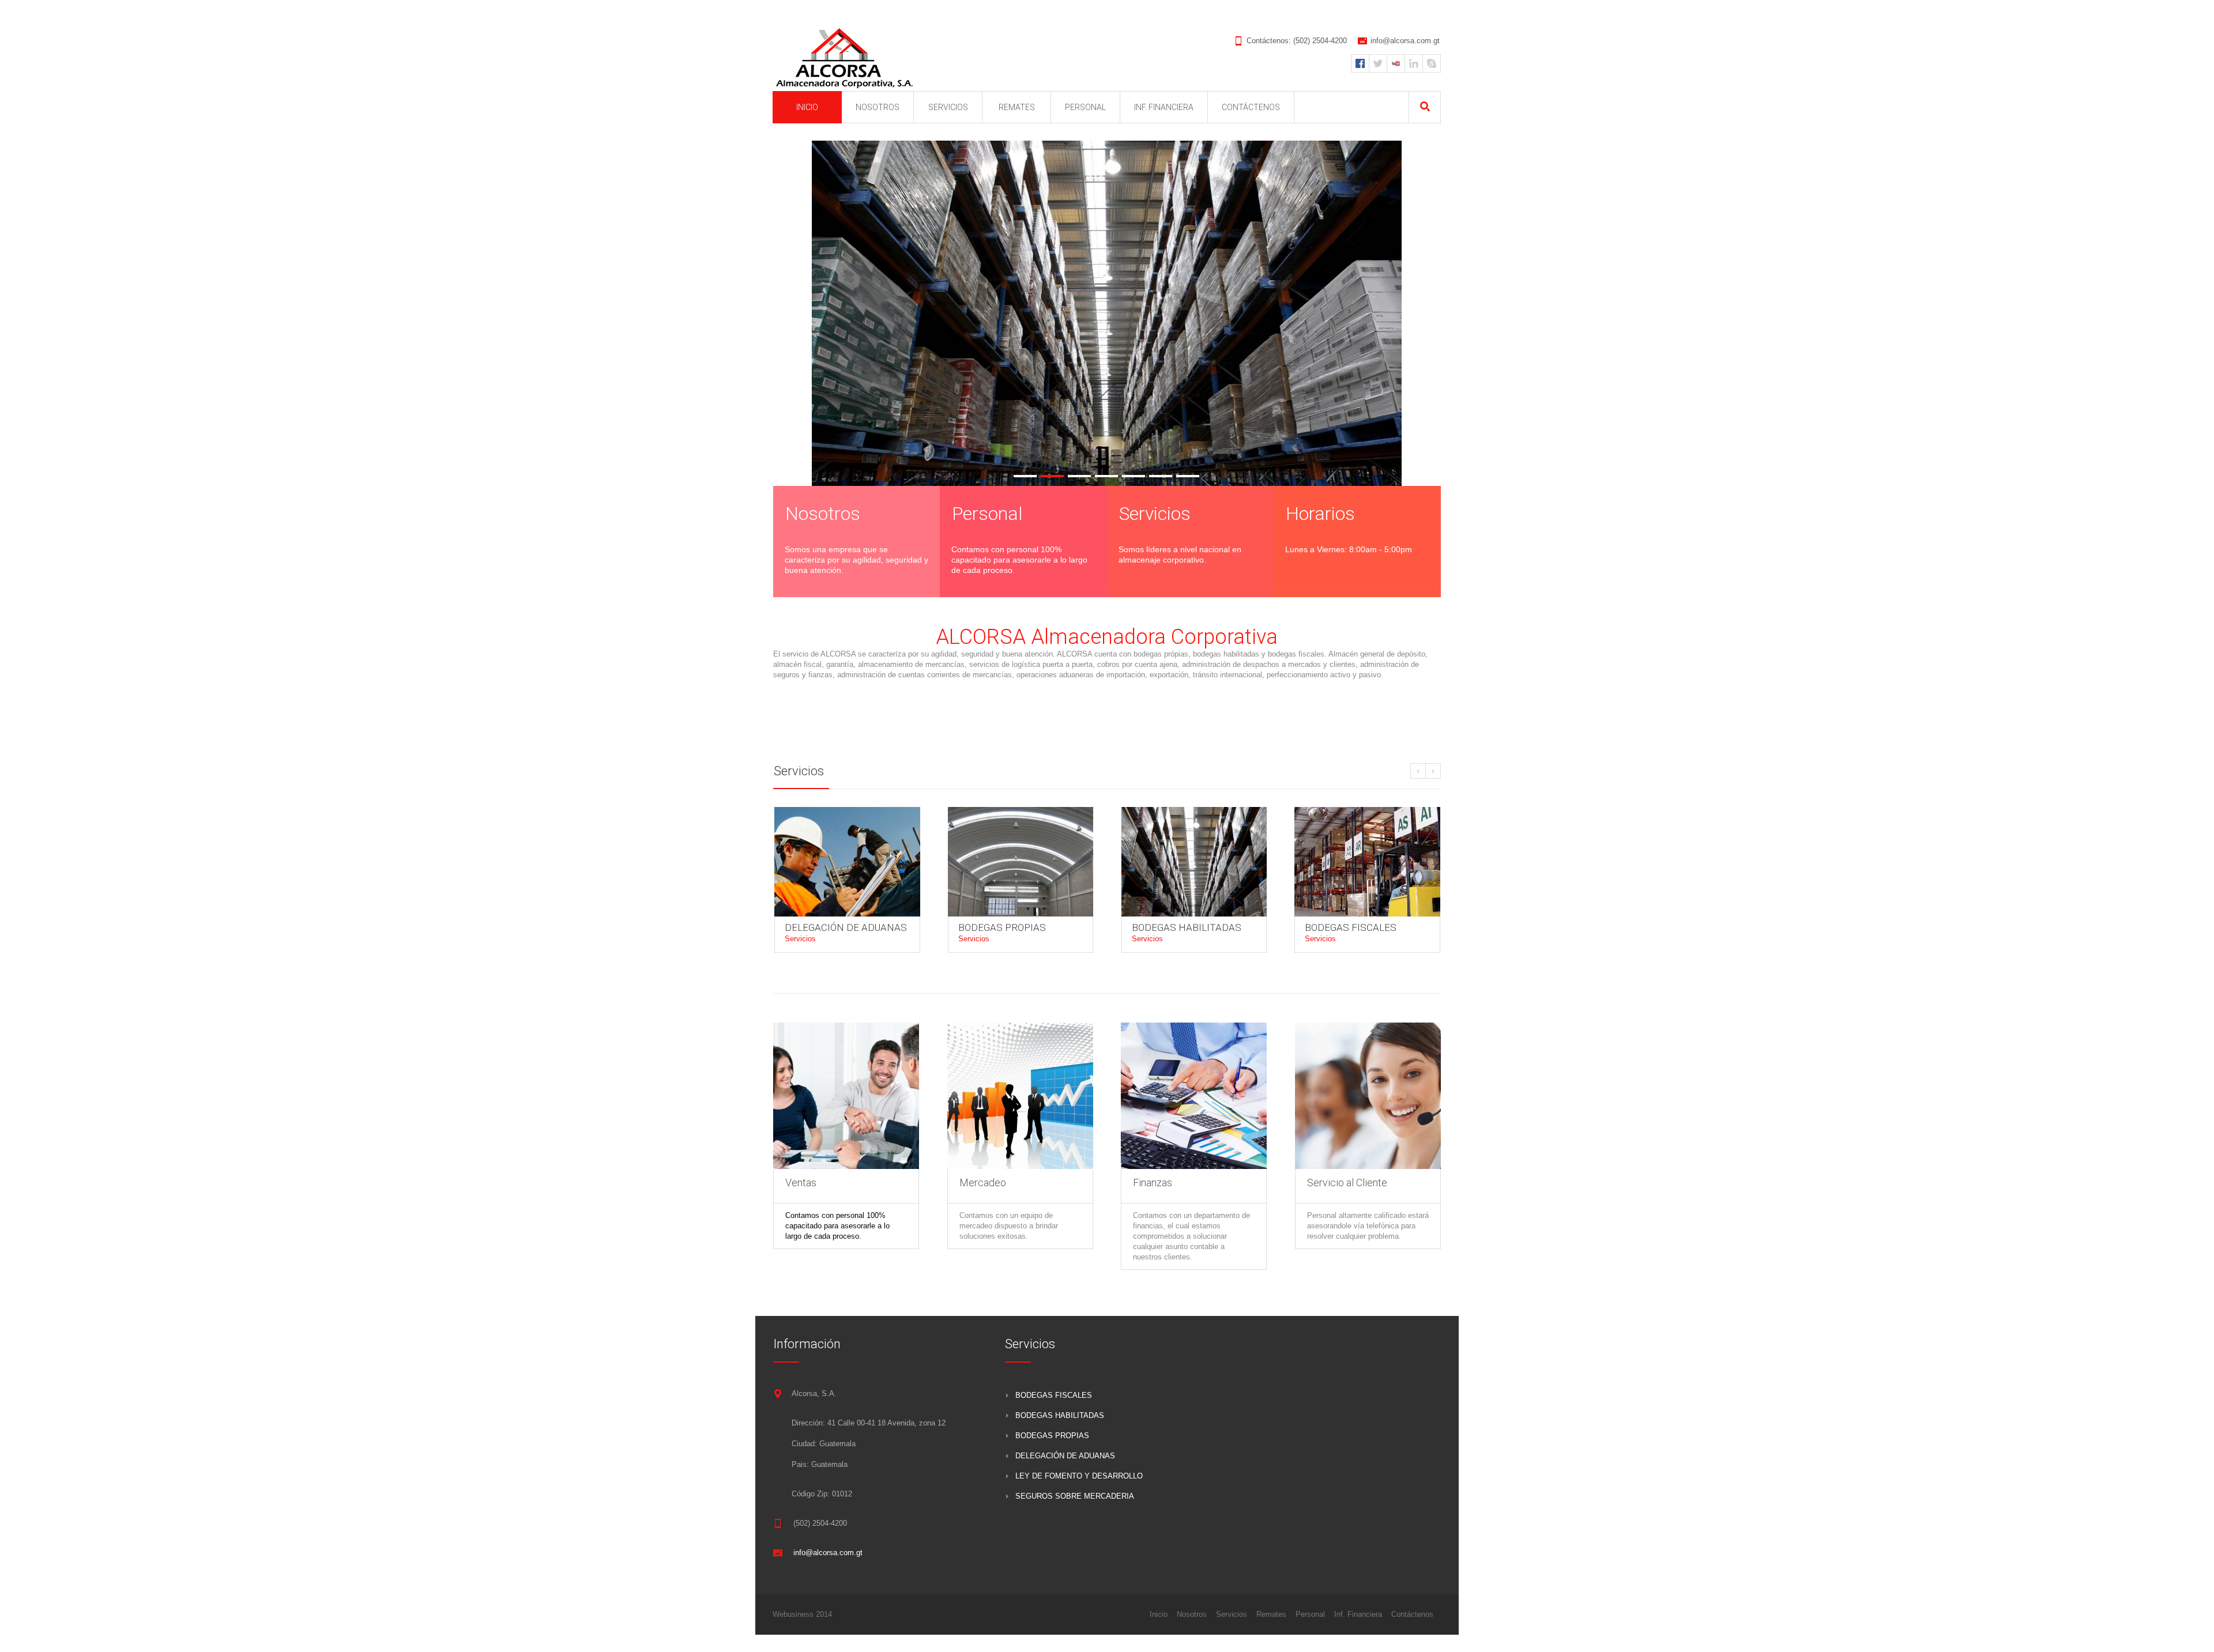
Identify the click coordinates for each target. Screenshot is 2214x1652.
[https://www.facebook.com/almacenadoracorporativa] (1360, 63)
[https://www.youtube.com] (1396, 63)
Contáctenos (1412, 1614)
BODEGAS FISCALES (1351, 927)
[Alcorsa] (846, 59)
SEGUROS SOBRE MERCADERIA (1075, 1496)
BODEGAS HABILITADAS (1187, 927)
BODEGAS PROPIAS (1002, 927)
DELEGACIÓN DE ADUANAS (846, 927)
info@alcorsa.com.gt (1405, 41)
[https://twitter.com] (1378, 63)
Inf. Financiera (1358, 1614)
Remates (1271, 1614)
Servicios (800, 939)
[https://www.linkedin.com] (1414, 63)
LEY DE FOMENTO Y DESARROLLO (1079, 1476)
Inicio (1159, 1614)
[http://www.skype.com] (1432, 63)
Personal (1310, 1614)
